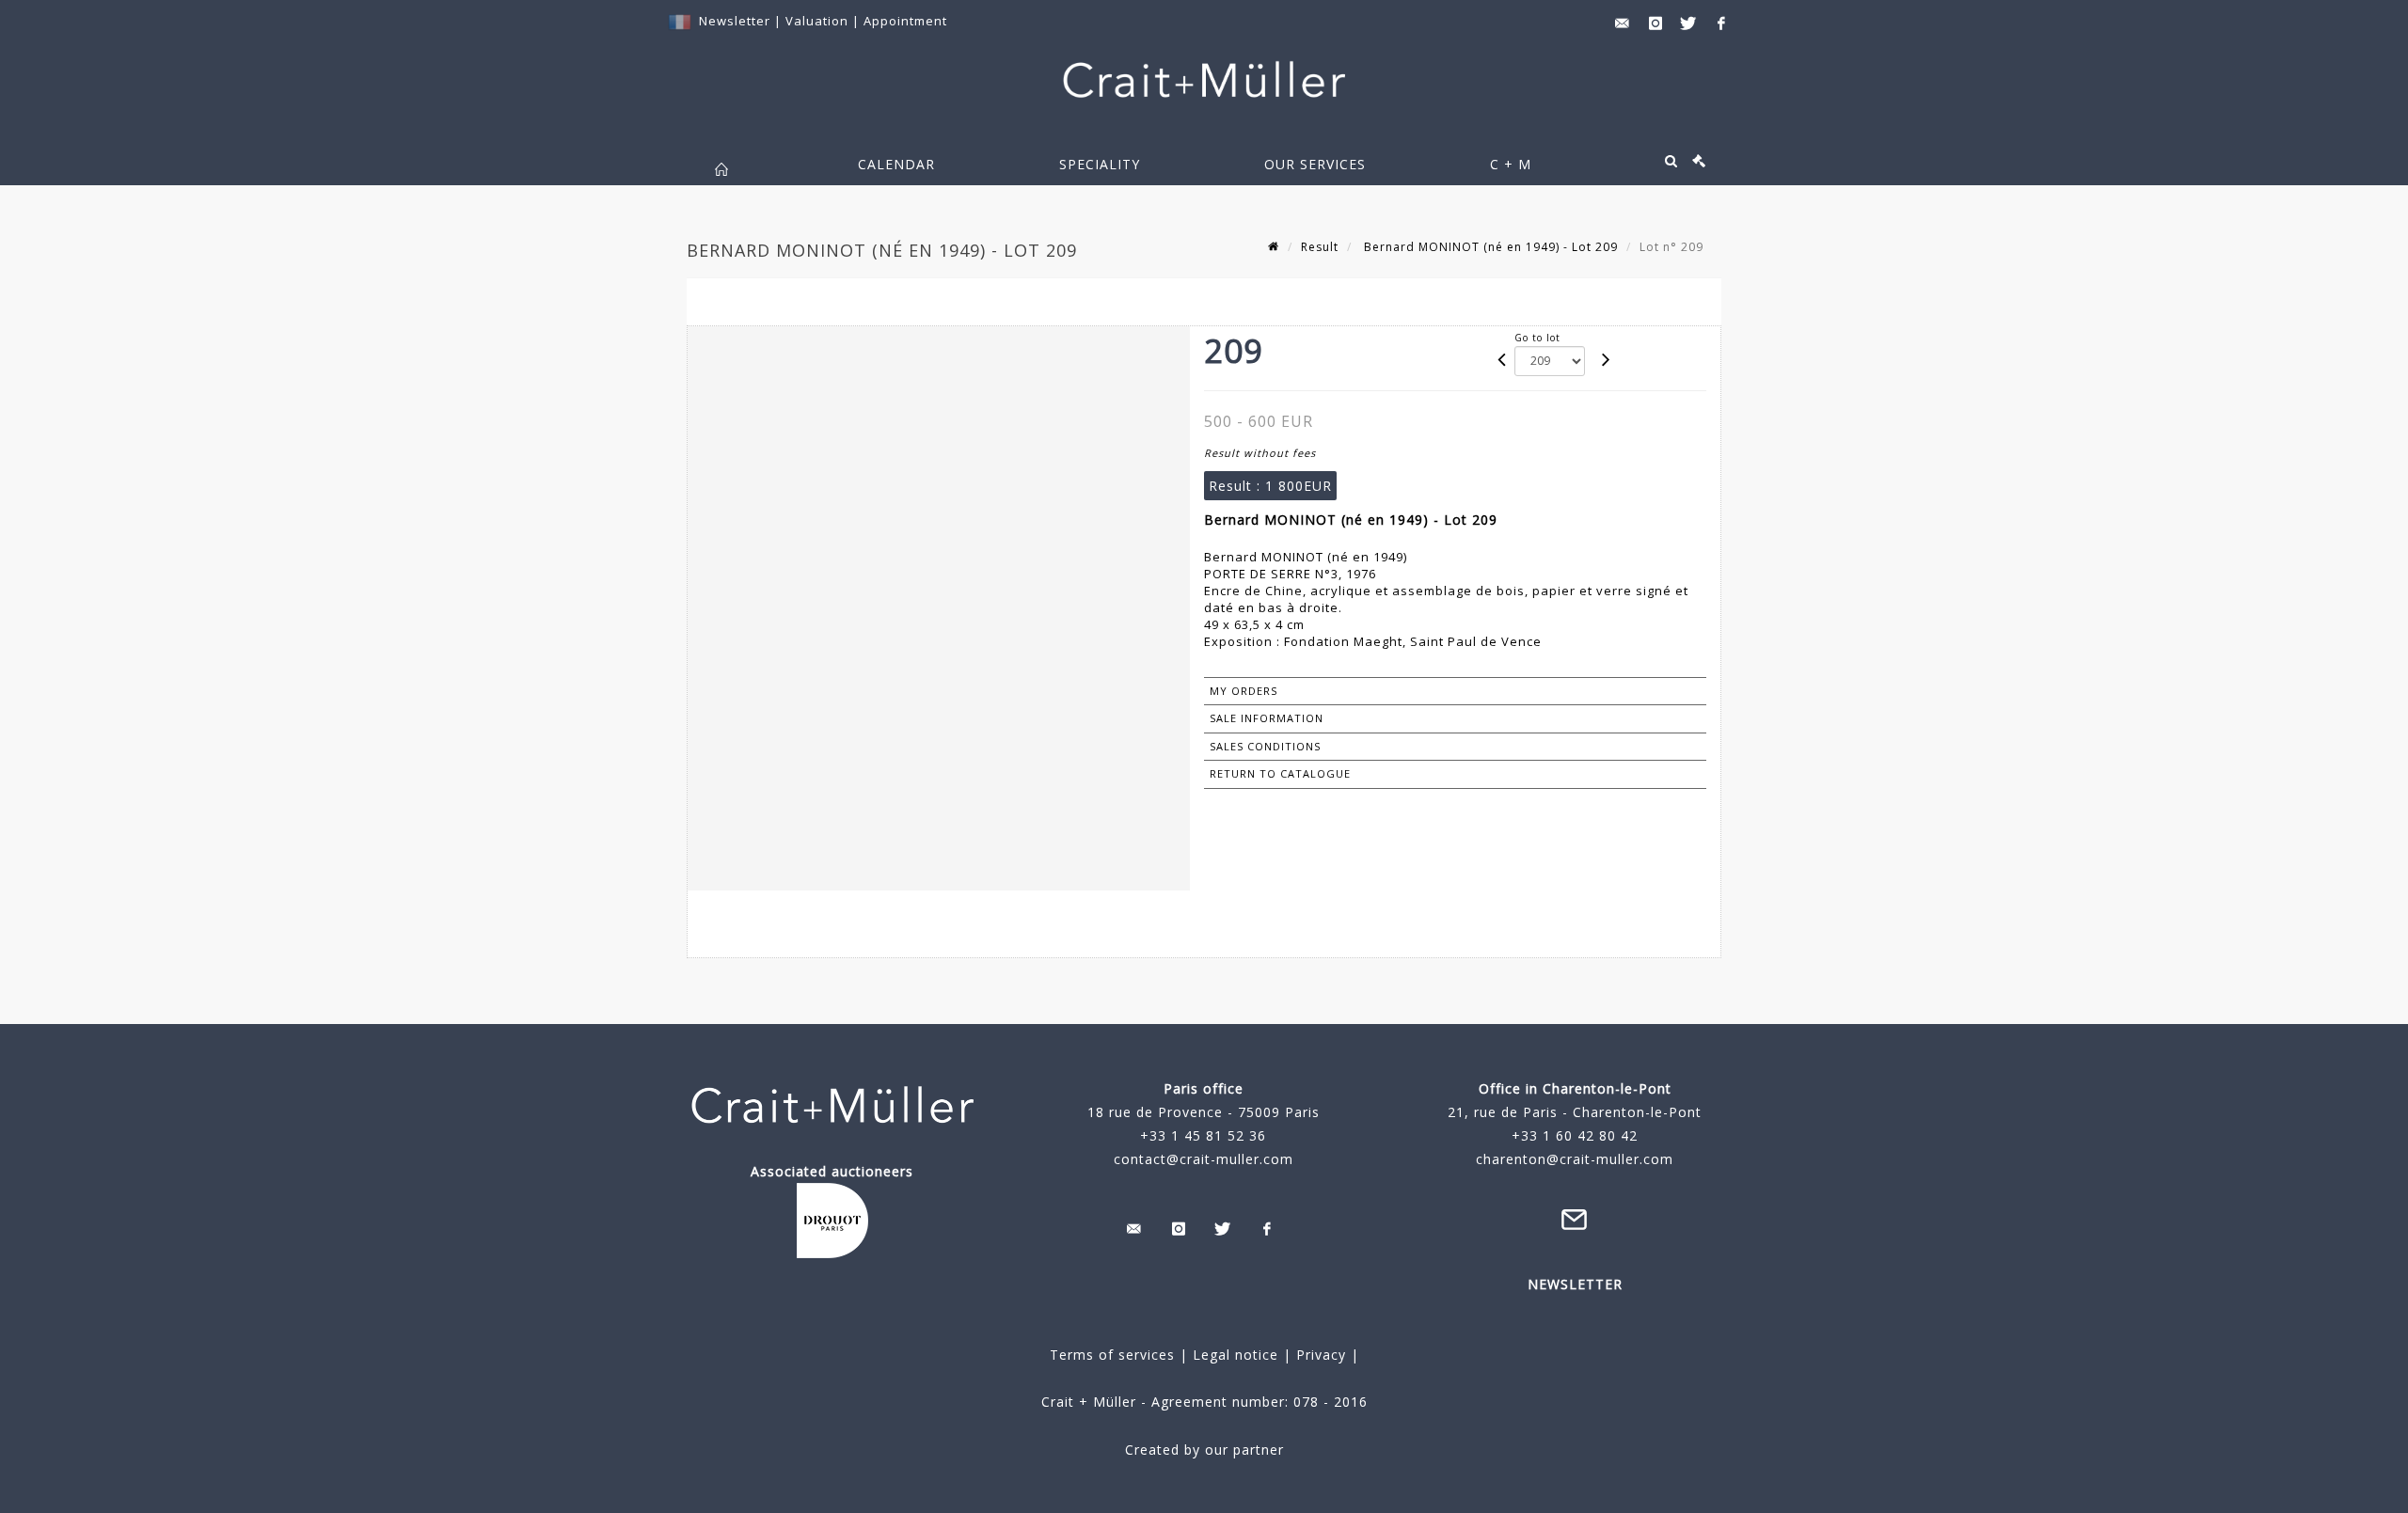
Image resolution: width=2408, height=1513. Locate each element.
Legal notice (1236, 1355)
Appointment (905, 21)
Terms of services (1112, 1355)
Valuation (817, 21)
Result (1320, 247)
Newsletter (735, 21)
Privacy (1319, 1355)
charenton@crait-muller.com (1575, 1159)
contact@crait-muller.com (1204, 1159)
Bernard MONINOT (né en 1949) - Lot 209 (1489, 247)
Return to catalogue (1280, 773)
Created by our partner (1204, 1450)
